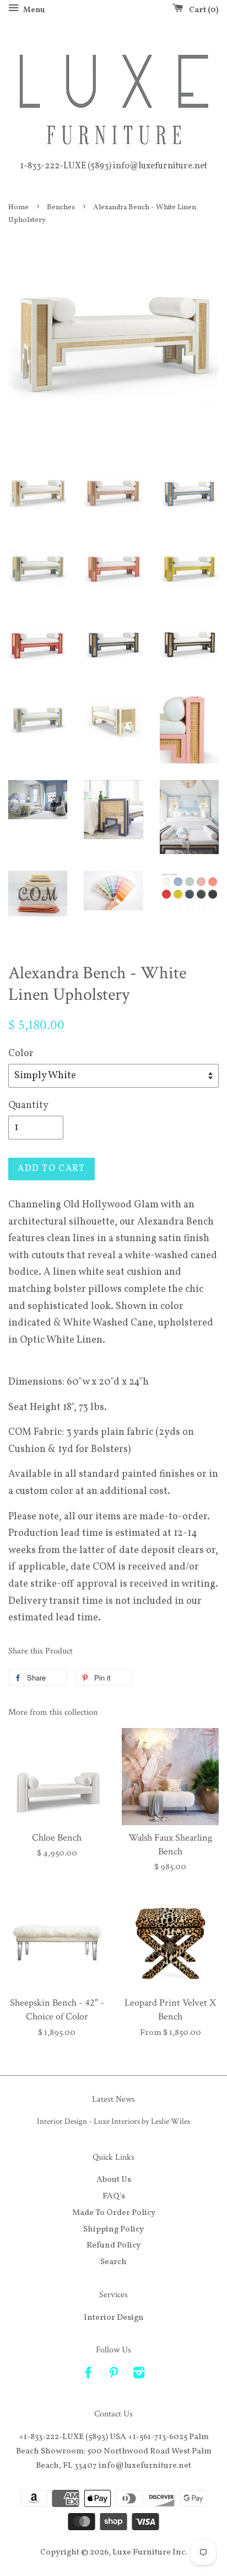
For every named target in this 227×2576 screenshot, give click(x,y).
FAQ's (114, 2196)
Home (18, 207)
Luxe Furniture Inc (149, 2552)
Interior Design (114, 2318)
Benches (61, 207)
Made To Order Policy (114, 2213)
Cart (202, 10)
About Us (114, 2180)
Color (21, 1054)
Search (113, 2262)
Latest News (113, 2099)
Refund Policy (113, 2245)
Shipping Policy (113, 2229)
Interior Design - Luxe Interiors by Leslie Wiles (113, 2121)
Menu (33, 10)
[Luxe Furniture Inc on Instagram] (139, 2375)
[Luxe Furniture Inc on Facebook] (88, 2375)
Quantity (28, 1106)
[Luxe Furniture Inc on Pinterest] (113, 2375)
